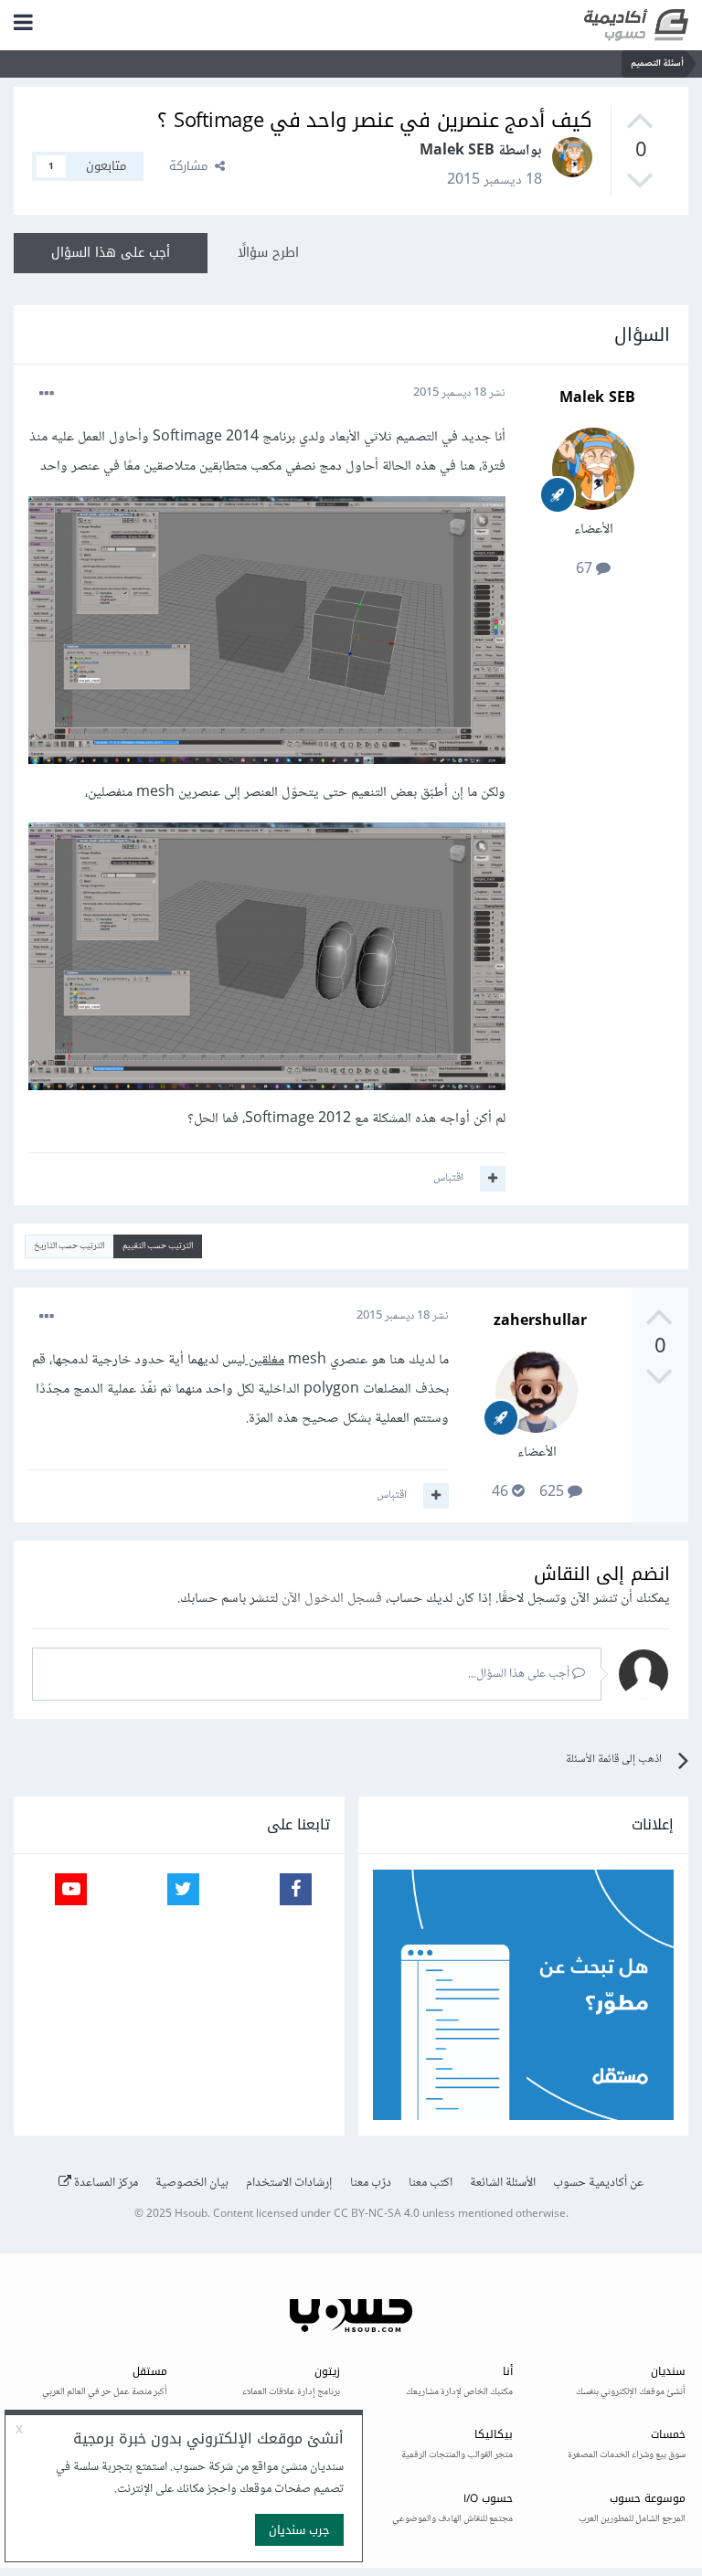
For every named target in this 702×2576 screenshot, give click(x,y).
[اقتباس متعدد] (493, 1179)
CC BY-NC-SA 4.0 (377, 2215)
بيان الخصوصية (192, 2183)
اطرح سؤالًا (268, 253)
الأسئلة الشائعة (503, 2183)
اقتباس (448, 1178)
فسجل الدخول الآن (332, 1599)
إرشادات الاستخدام (289, 2183)
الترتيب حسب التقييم (158, 1246)
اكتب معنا (431, 2183)
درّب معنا (371, 2183)
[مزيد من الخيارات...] (47, 394)
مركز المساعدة (105, 2183)
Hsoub (191, 2215)
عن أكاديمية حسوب (598, 2183)
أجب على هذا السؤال (111, 253)
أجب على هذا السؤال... (520, 1674)
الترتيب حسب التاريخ (69, 1246)
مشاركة (192, 166)
